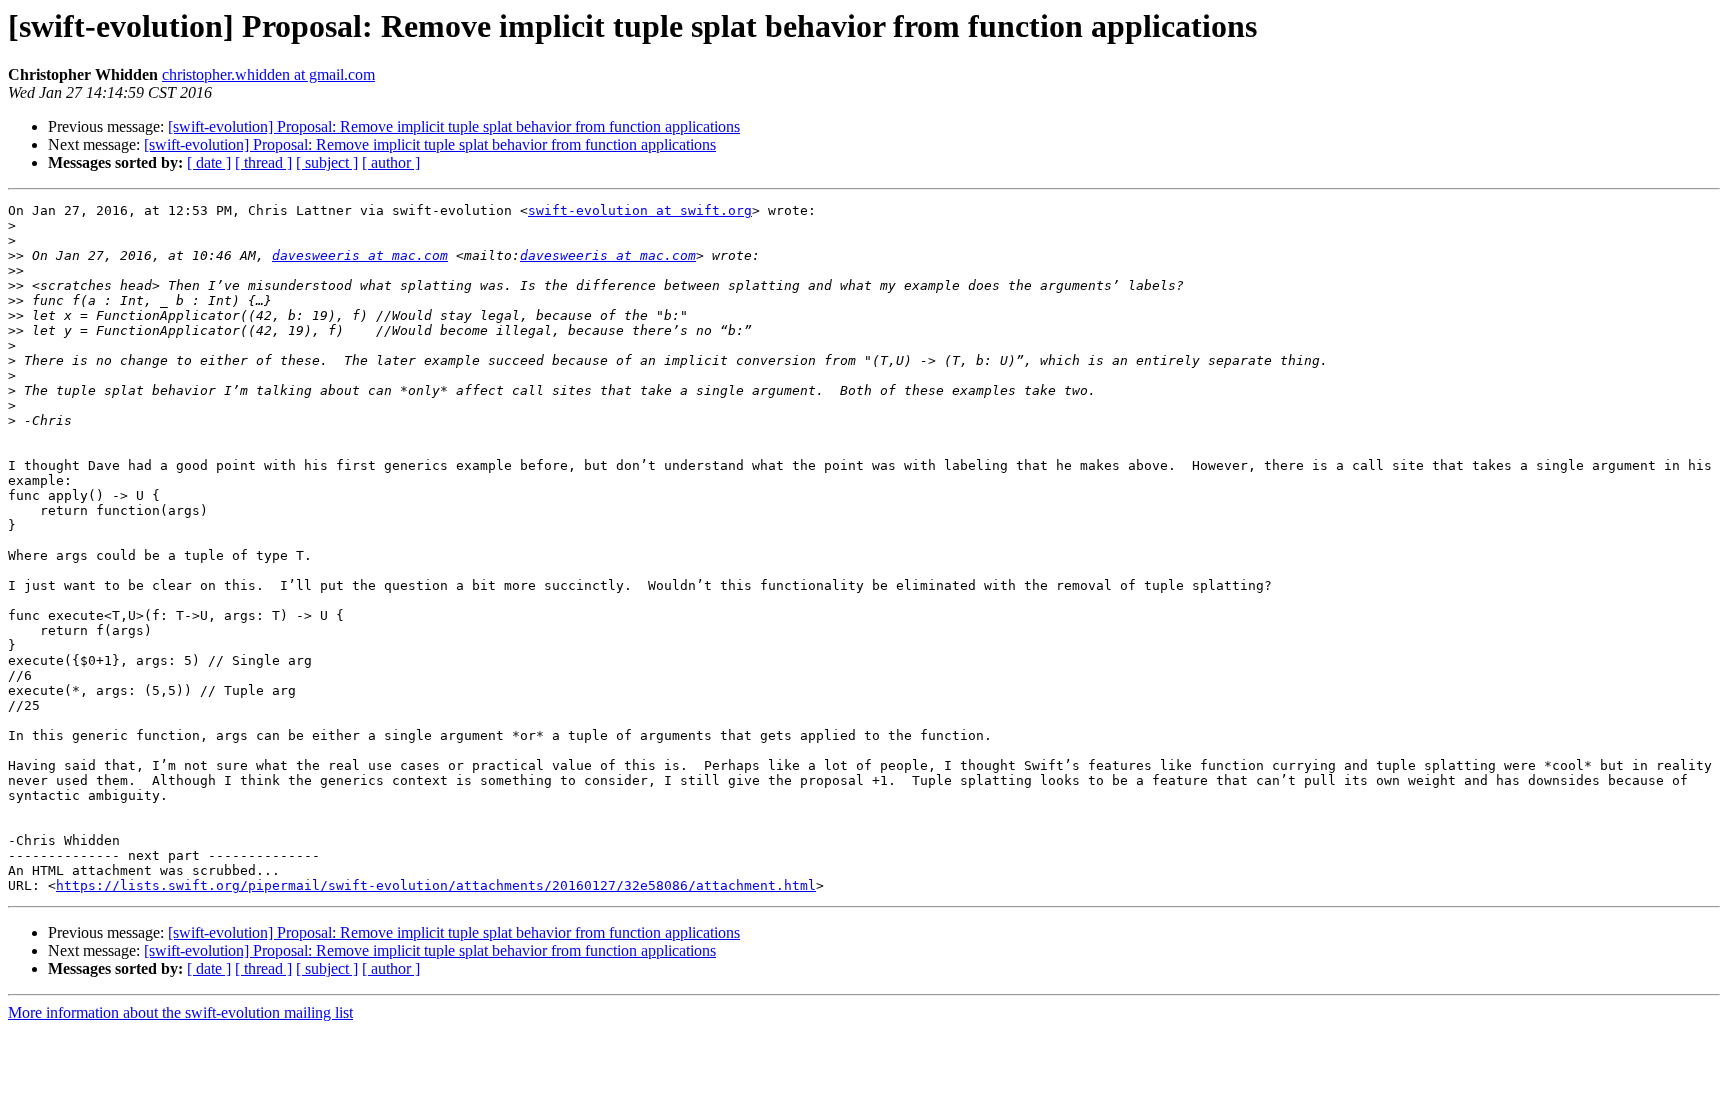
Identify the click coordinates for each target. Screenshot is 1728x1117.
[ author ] (391, 162)
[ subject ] (327, 162)
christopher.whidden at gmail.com (268, 74)
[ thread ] (263, 162)
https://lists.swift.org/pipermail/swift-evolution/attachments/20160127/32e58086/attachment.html (436, 885)
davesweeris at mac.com (360, 255)
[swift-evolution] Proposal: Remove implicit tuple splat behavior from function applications (454, 126)
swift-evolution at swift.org (640, 210)
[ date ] (209, 162)
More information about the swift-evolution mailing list (180, 1012)
